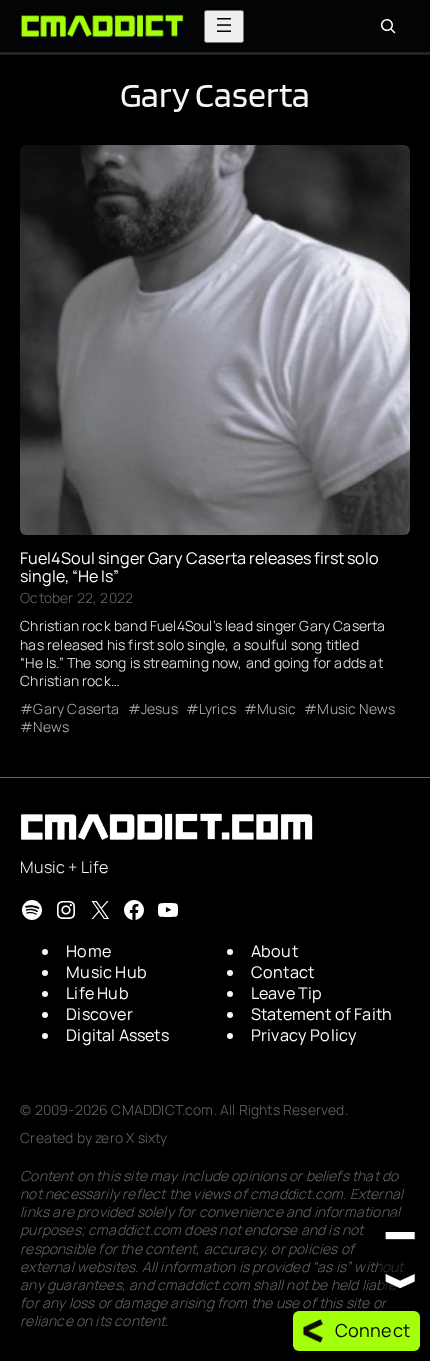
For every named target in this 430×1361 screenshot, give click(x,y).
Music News (356, 709)
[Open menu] (224, 26)
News (51, 727)
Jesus (159, 709)
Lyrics (217, 709)
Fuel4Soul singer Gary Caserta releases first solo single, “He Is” (199, 567)
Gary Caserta (76, 709)
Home (88, 951)
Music (276, 709)
